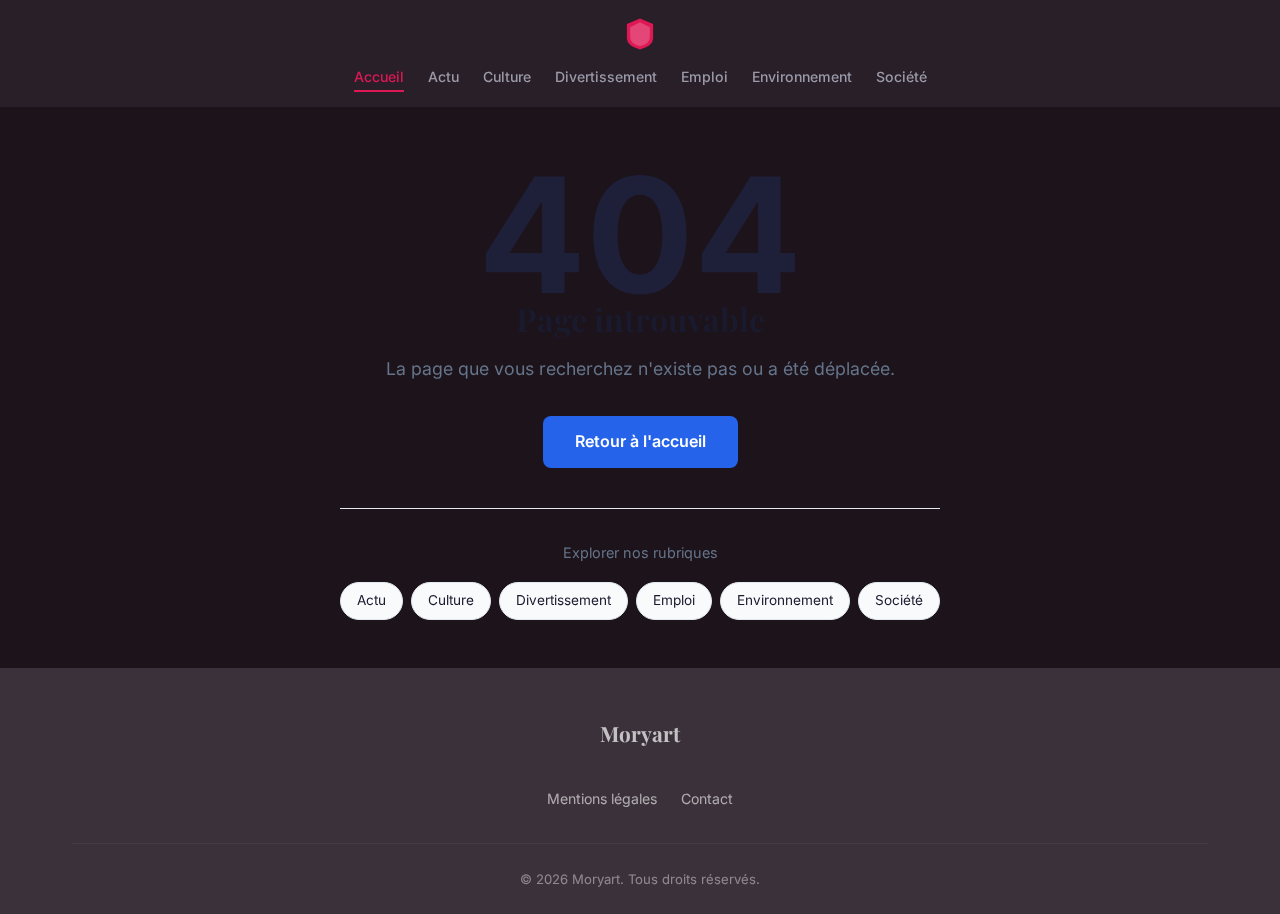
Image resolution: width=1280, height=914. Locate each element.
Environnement (802, 76)
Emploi (704, 76)
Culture (507, 76)
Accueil (379, 76)
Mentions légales (602, 798)
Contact (707, 798)
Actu (443, 76)
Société (901, 76)
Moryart (640, 733)
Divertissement (606, 76)
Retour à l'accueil (640, 441)
